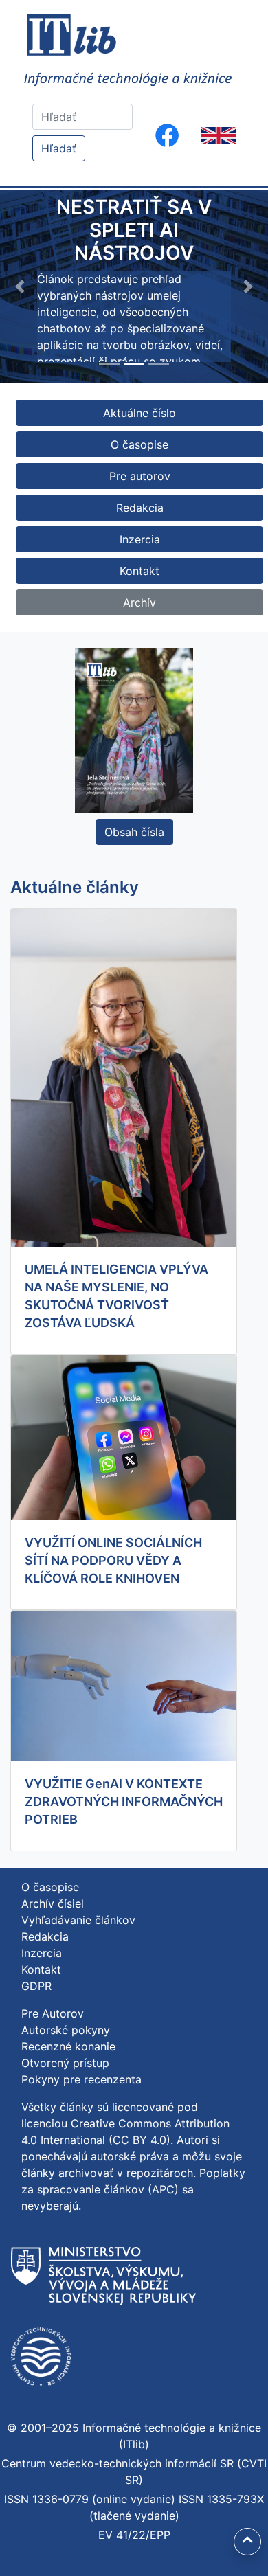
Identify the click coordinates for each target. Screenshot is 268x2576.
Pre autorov (140, 476)
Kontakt (139, 571)
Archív (139, 602)
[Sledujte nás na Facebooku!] (167, 135)
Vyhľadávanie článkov (78, 1920)
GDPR (36, 1986)
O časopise (139, 444)
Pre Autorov (53, 2013)
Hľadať (59, 148)
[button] (20, 287)
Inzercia (140, 539)
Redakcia (140, 508)
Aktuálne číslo (139, 413)
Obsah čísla (134, 832)
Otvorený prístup (65, 2063)
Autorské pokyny (66, 2030)
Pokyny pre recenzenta (81, 2079)
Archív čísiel (53, 1903)
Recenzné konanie (68, 2046)
